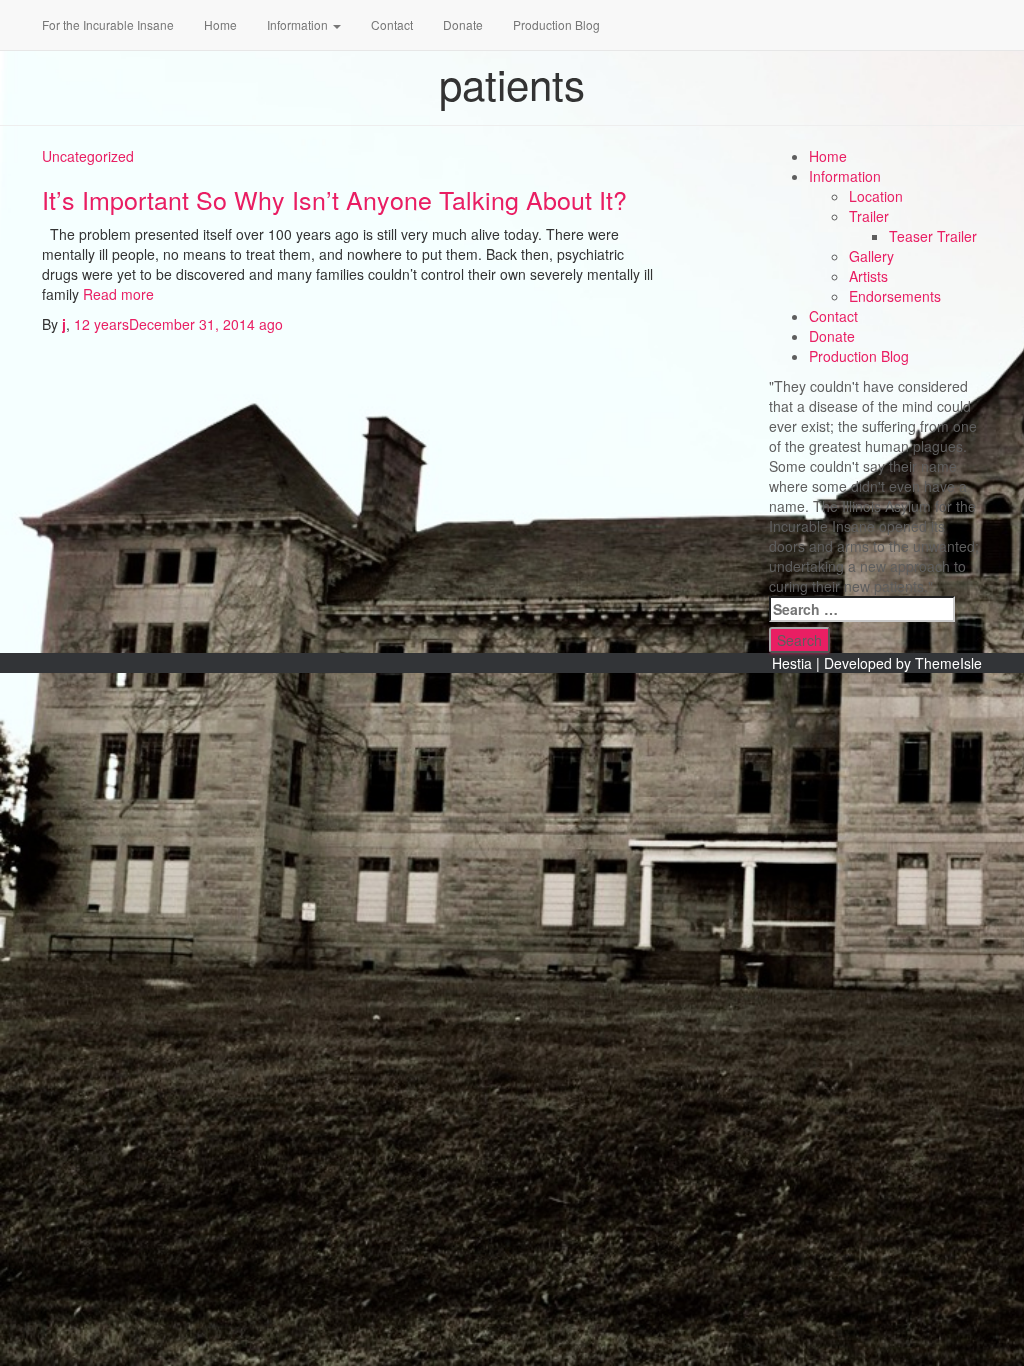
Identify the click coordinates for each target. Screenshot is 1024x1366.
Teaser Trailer (933, 236)
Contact (392, 24)
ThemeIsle (948, 663)
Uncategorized (88, 156)
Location (876, 196)
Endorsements (895, 296)
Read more (116, 294)
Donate (463, 24)
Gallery (871, 256)
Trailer (869, 216)
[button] (336, 24)
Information (299, 24)
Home (220, 24)
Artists (868, 276)
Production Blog (556, 24)
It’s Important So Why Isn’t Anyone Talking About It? (334, 199)
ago (178, 324)
